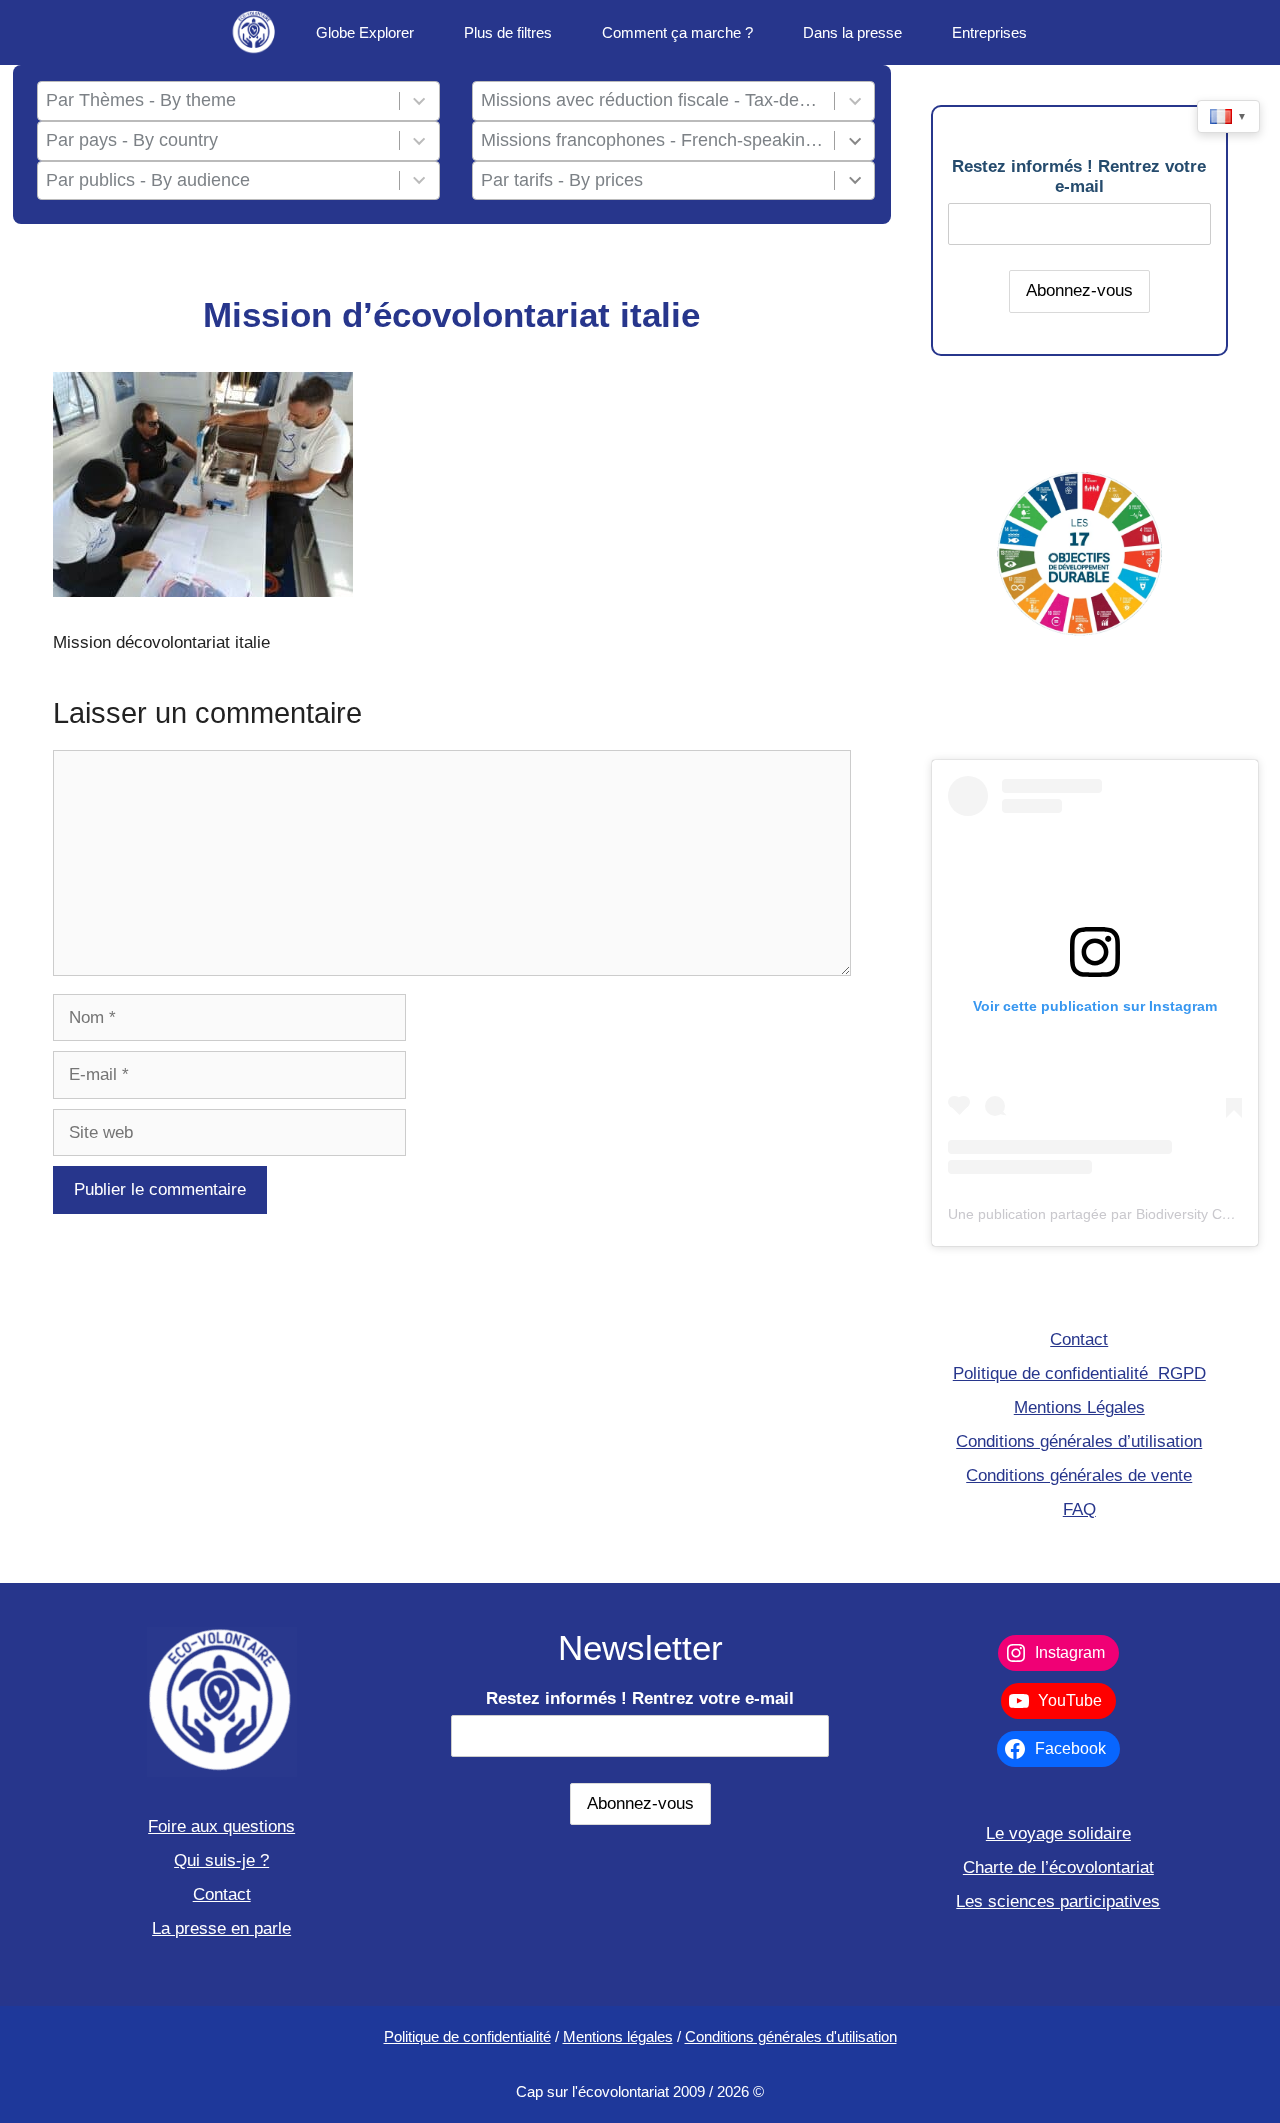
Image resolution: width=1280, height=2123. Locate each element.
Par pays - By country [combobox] (132, 140)
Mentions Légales (1079, 1407)
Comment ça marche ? (677, 32)
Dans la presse (852, 32)
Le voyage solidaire (1058, 1833)
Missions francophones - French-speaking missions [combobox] (653, 140)
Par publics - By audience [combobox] (148, 180)
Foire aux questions (221, 1826)
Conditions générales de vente (1079, 1475)
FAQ (1079, 1509)
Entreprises (989, 32)
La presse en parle (221, 1928)
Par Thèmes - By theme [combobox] (141, 100)
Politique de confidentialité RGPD (1079, 1373)
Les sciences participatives (1058, 1901)
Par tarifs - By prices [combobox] (562, 180)
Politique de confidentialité (467, 2036)
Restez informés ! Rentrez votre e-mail (1079, 176)
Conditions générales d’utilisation (1079, 1441)
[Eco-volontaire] (255, 32)
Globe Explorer (365, 32)
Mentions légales (618, 2036)
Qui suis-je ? (221, 1860)
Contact (1079, 1339)
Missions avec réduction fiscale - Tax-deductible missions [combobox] (653, 100)
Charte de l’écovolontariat (1058, 1867)
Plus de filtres (508, 32)
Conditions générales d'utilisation (791, 2036)
